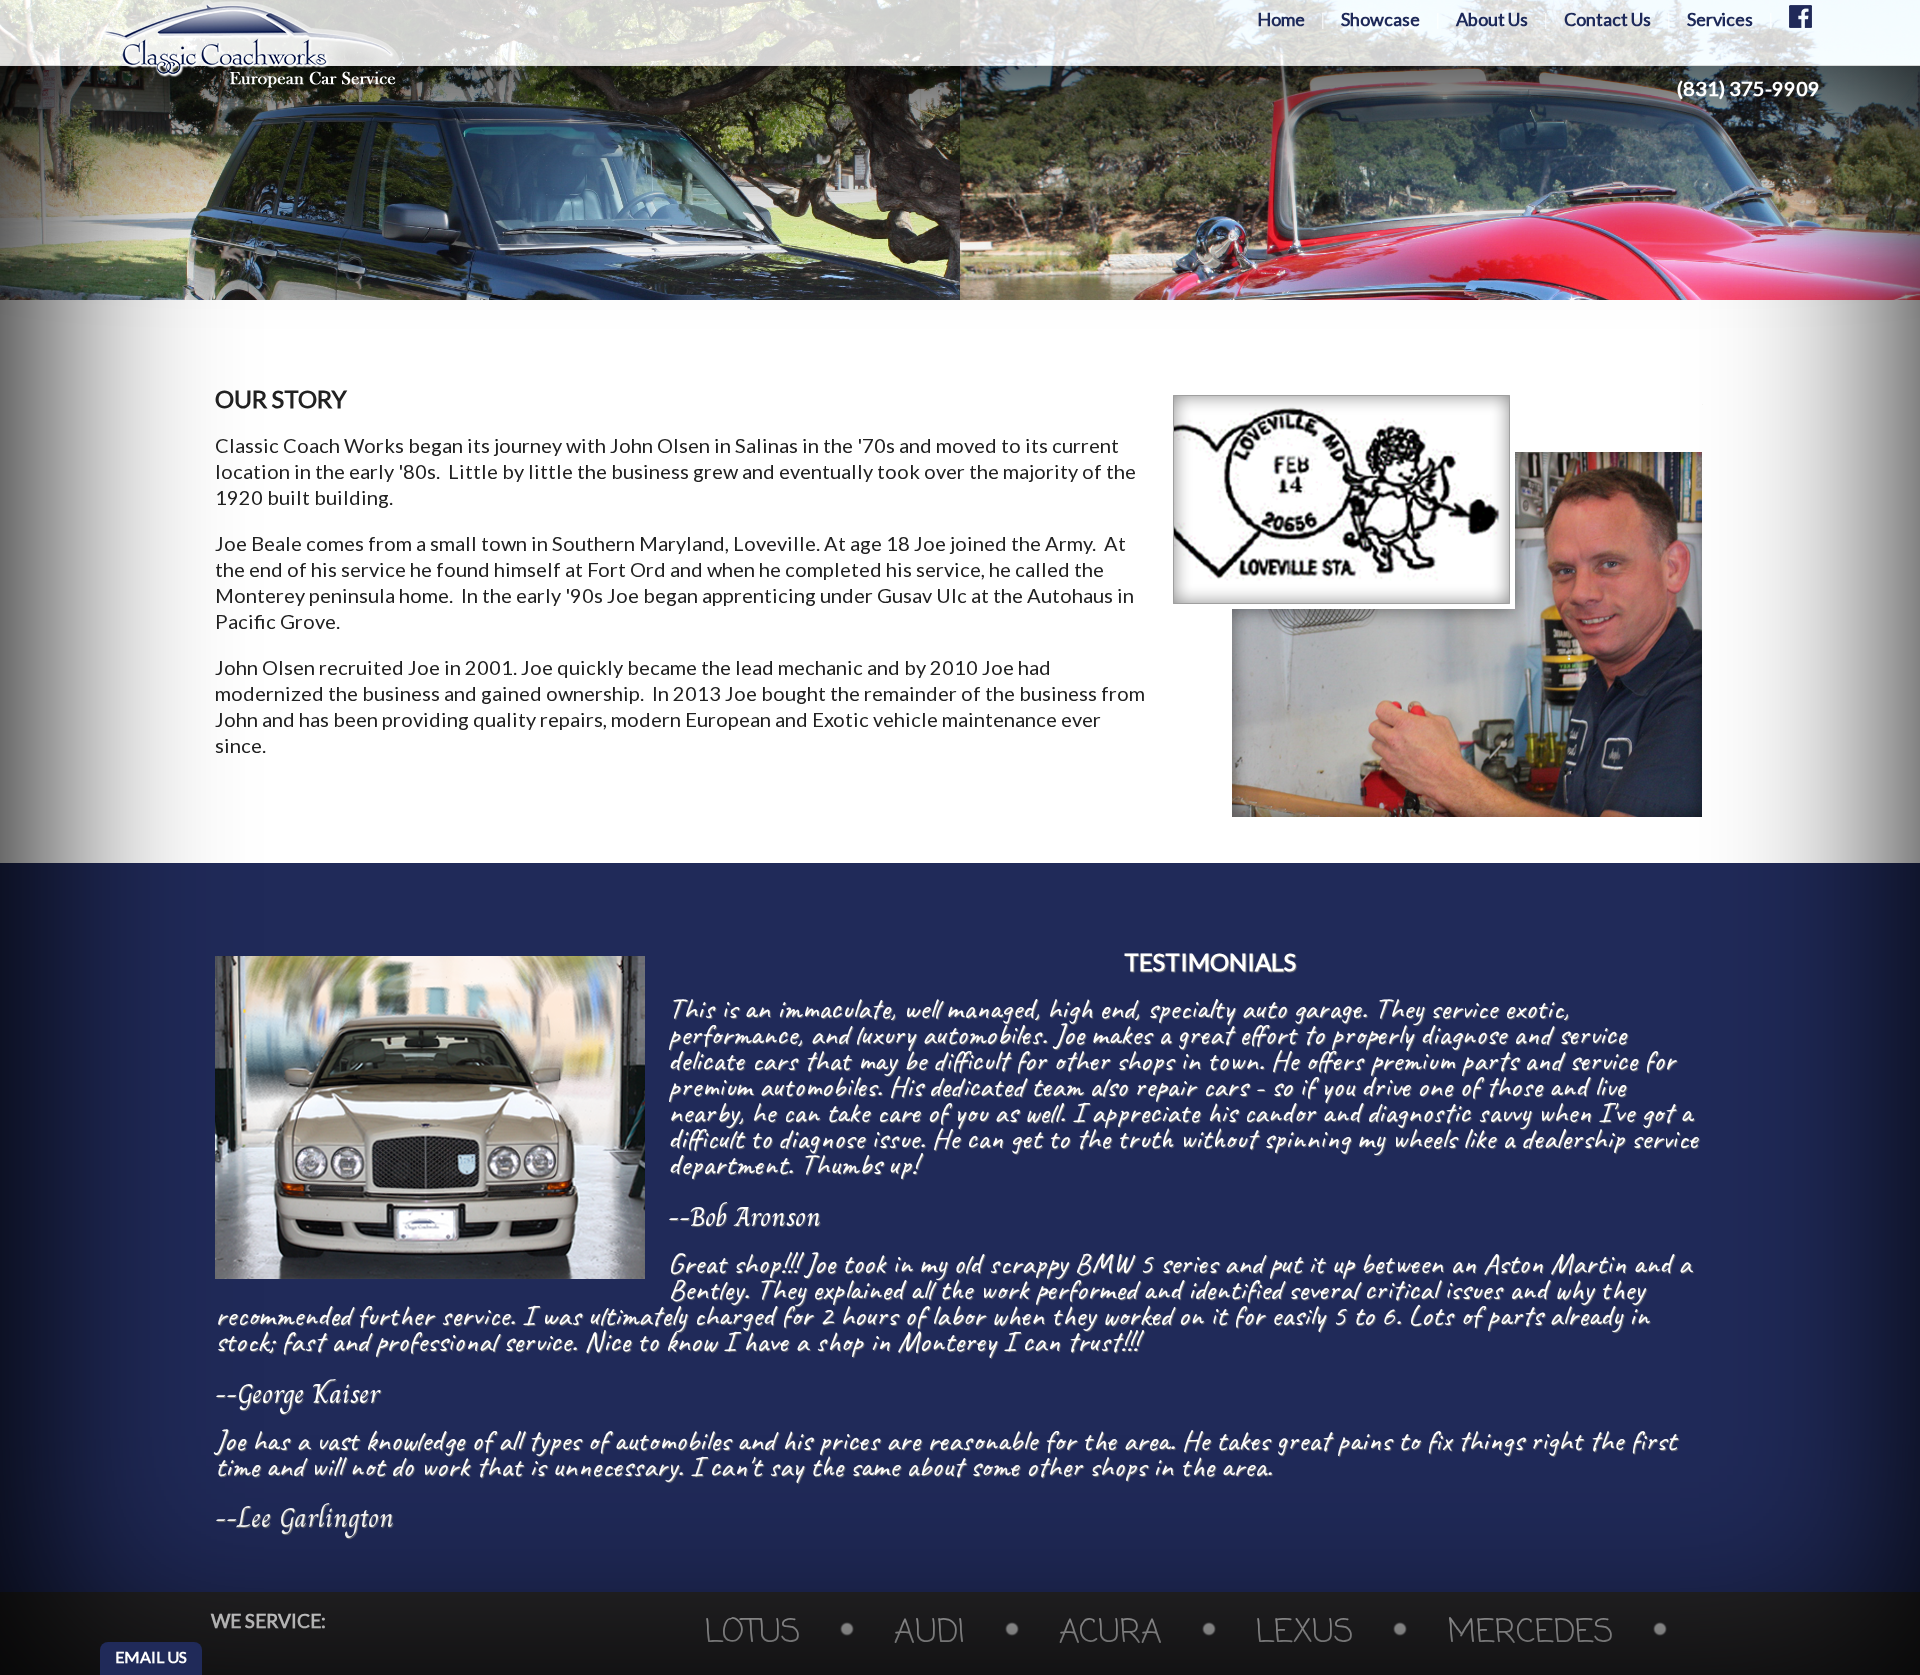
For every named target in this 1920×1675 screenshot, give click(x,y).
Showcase (1380, 19)
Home (1281, 19)
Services (1720, 19)
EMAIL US (151, 1656)
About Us (1492, 19)
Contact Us (1607, 19)
